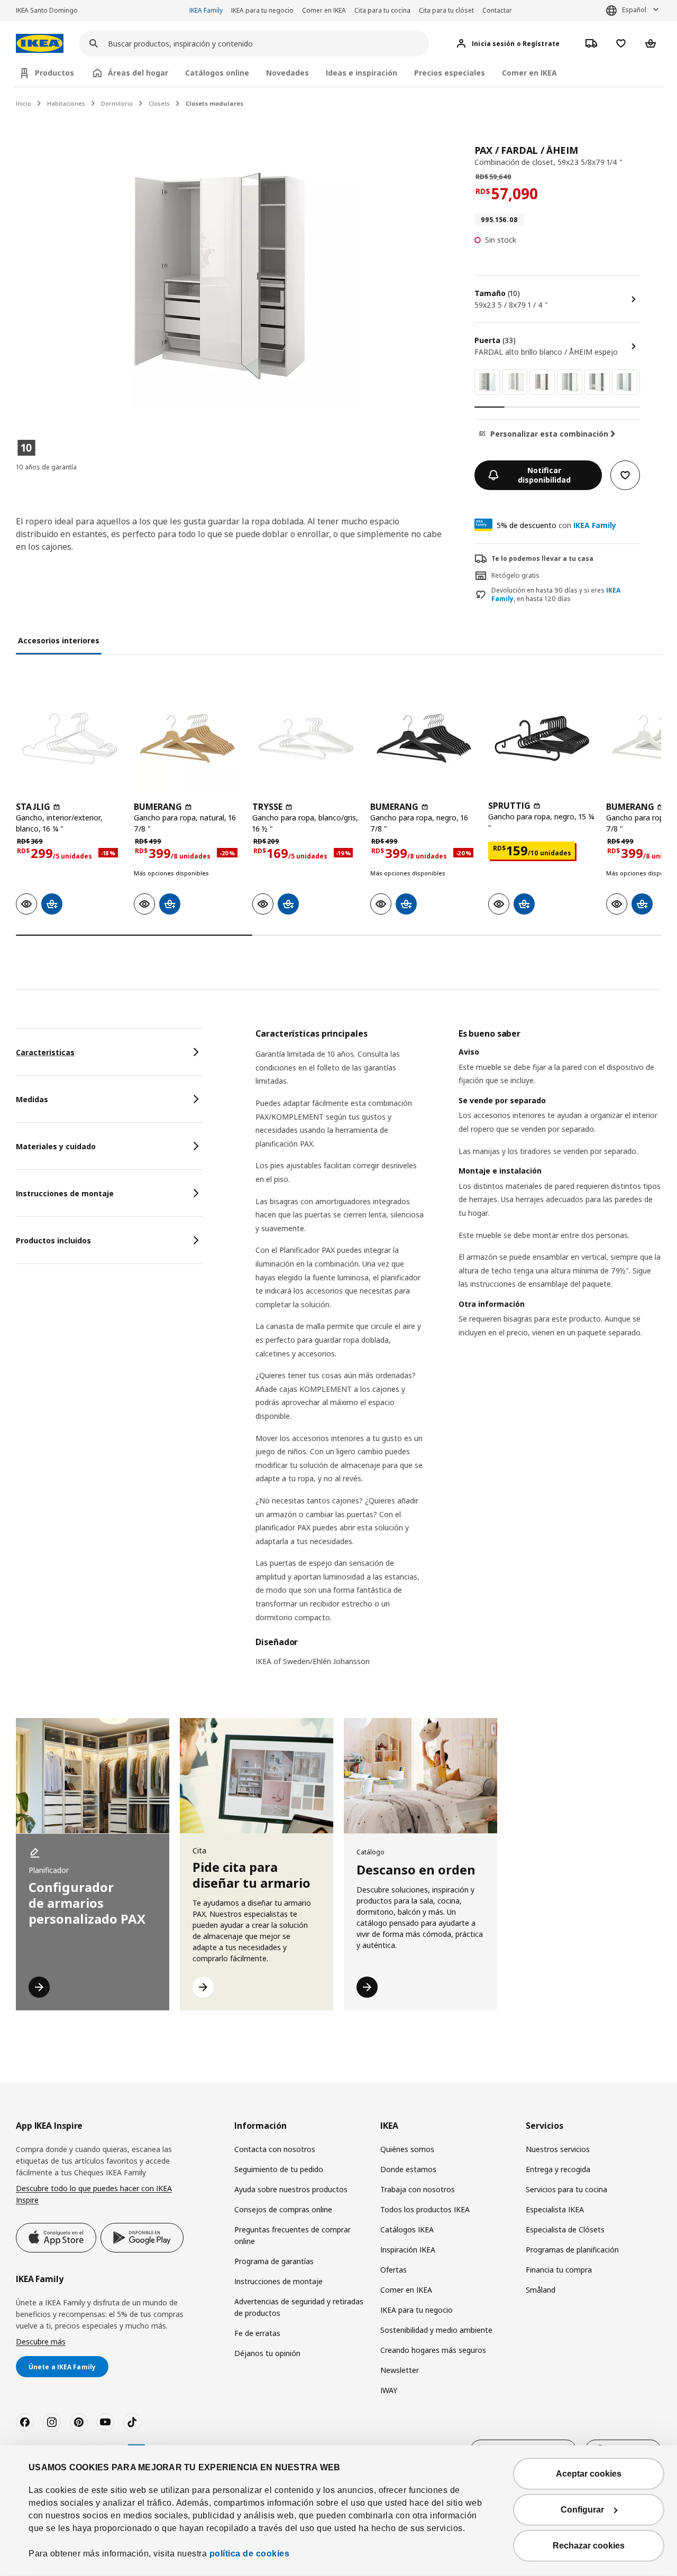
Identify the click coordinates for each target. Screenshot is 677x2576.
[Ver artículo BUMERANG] (187, 738)
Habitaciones (66, 103)
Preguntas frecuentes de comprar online (292, 2235)
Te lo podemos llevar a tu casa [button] (542, 558)
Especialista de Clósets (565, 2229)
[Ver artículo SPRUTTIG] (542, 738)
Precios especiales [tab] (450, 73)
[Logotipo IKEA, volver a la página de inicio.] (40, 44)
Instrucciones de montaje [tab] (65, 1193)
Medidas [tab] (32, 1099)
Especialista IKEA (555, 2209)
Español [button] (634, 10)
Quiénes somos (407, 2149)
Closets (159, 103)
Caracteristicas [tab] (45, 1052)
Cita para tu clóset (446, 10)
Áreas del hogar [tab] (138, 73)
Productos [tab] (54, 73)
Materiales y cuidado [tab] (56, 1146)
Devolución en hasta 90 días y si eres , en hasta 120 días (556, 595)
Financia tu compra (559, 2270)
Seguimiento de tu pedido (279, 2169)
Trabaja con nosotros (418, 2189)
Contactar (497, 10)
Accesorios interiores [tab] (59, 640)
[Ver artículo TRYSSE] (306, 738)
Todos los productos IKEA (425, 2209)
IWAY (389, 2390)
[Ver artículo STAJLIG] (70, 738)
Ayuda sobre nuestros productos (291, 2189)
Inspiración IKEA (408, 2250)
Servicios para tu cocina (566, 2189)
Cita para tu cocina (382, 10)
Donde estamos (408, 2169)
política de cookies (250, 2554)
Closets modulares (214, 103)
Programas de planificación (572, 2250)
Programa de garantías (274, 2261)
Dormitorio (117, 103)
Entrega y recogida (558, 2169)
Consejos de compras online (283, 2209)
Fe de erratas (257, 2333)
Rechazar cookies (589, 2546)
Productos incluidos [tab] (53, 1240)
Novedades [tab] (287, 73)
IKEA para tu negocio (262, 10)
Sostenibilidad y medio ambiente (436, 2330)
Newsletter (400, 2370)
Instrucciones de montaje (278, 2281)
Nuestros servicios (558, 2149)
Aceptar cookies (589, 2474)
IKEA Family (206, 10)
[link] (487, 382)
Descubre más (41, 2342)
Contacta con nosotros (275, 2149)
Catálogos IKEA (407, 2229)
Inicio (24, 103)
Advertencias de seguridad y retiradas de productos (299, 2307)
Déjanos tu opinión (267, 2353)
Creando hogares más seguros (433, 2350)
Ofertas (394, 2270)
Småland (541, 2290)
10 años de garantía (46, 467)
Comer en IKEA (324, 10)
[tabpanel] (458, 1354)
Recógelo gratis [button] (515, 575)
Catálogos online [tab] (217, 73)
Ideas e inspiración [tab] (362, 73)
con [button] (556, 525)
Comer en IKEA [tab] (529, 73)
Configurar (582, 2510)
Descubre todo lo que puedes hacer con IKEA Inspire (94, 2194)
